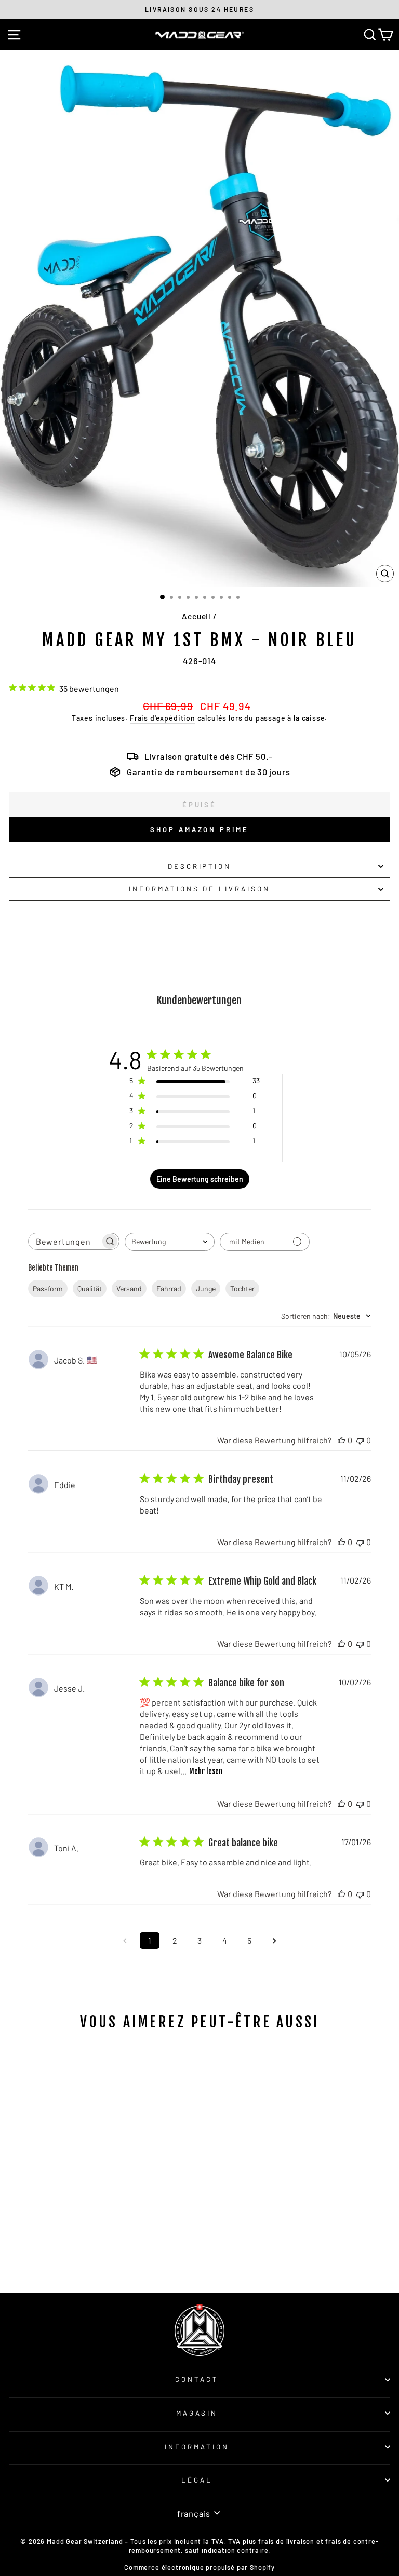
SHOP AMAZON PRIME (199, 829)
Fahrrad (169, 1289)
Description (200, 866)
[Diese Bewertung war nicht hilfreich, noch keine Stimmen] (360, 1440)
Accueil (196, 616)
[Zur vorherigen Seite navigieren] (125, 1941)
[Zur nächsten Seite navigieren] (274, 1941)
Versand (129, 1289)
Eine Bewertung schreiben (200, 1179)
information (197, 2447)
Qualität (90, 1289)
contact (197, 2379)
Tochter (242, 1289)
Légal (197, 2480)
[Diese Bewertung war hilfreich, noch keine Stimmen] (341, 1440)
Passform (48, 1289)
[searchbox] (64, 1241)
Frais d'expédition (163, 718)
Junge (206, 1289)
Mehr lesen (206, 1771)
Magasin (197, 2413)
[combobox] (170, 1242)
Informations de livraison (199, 889)
